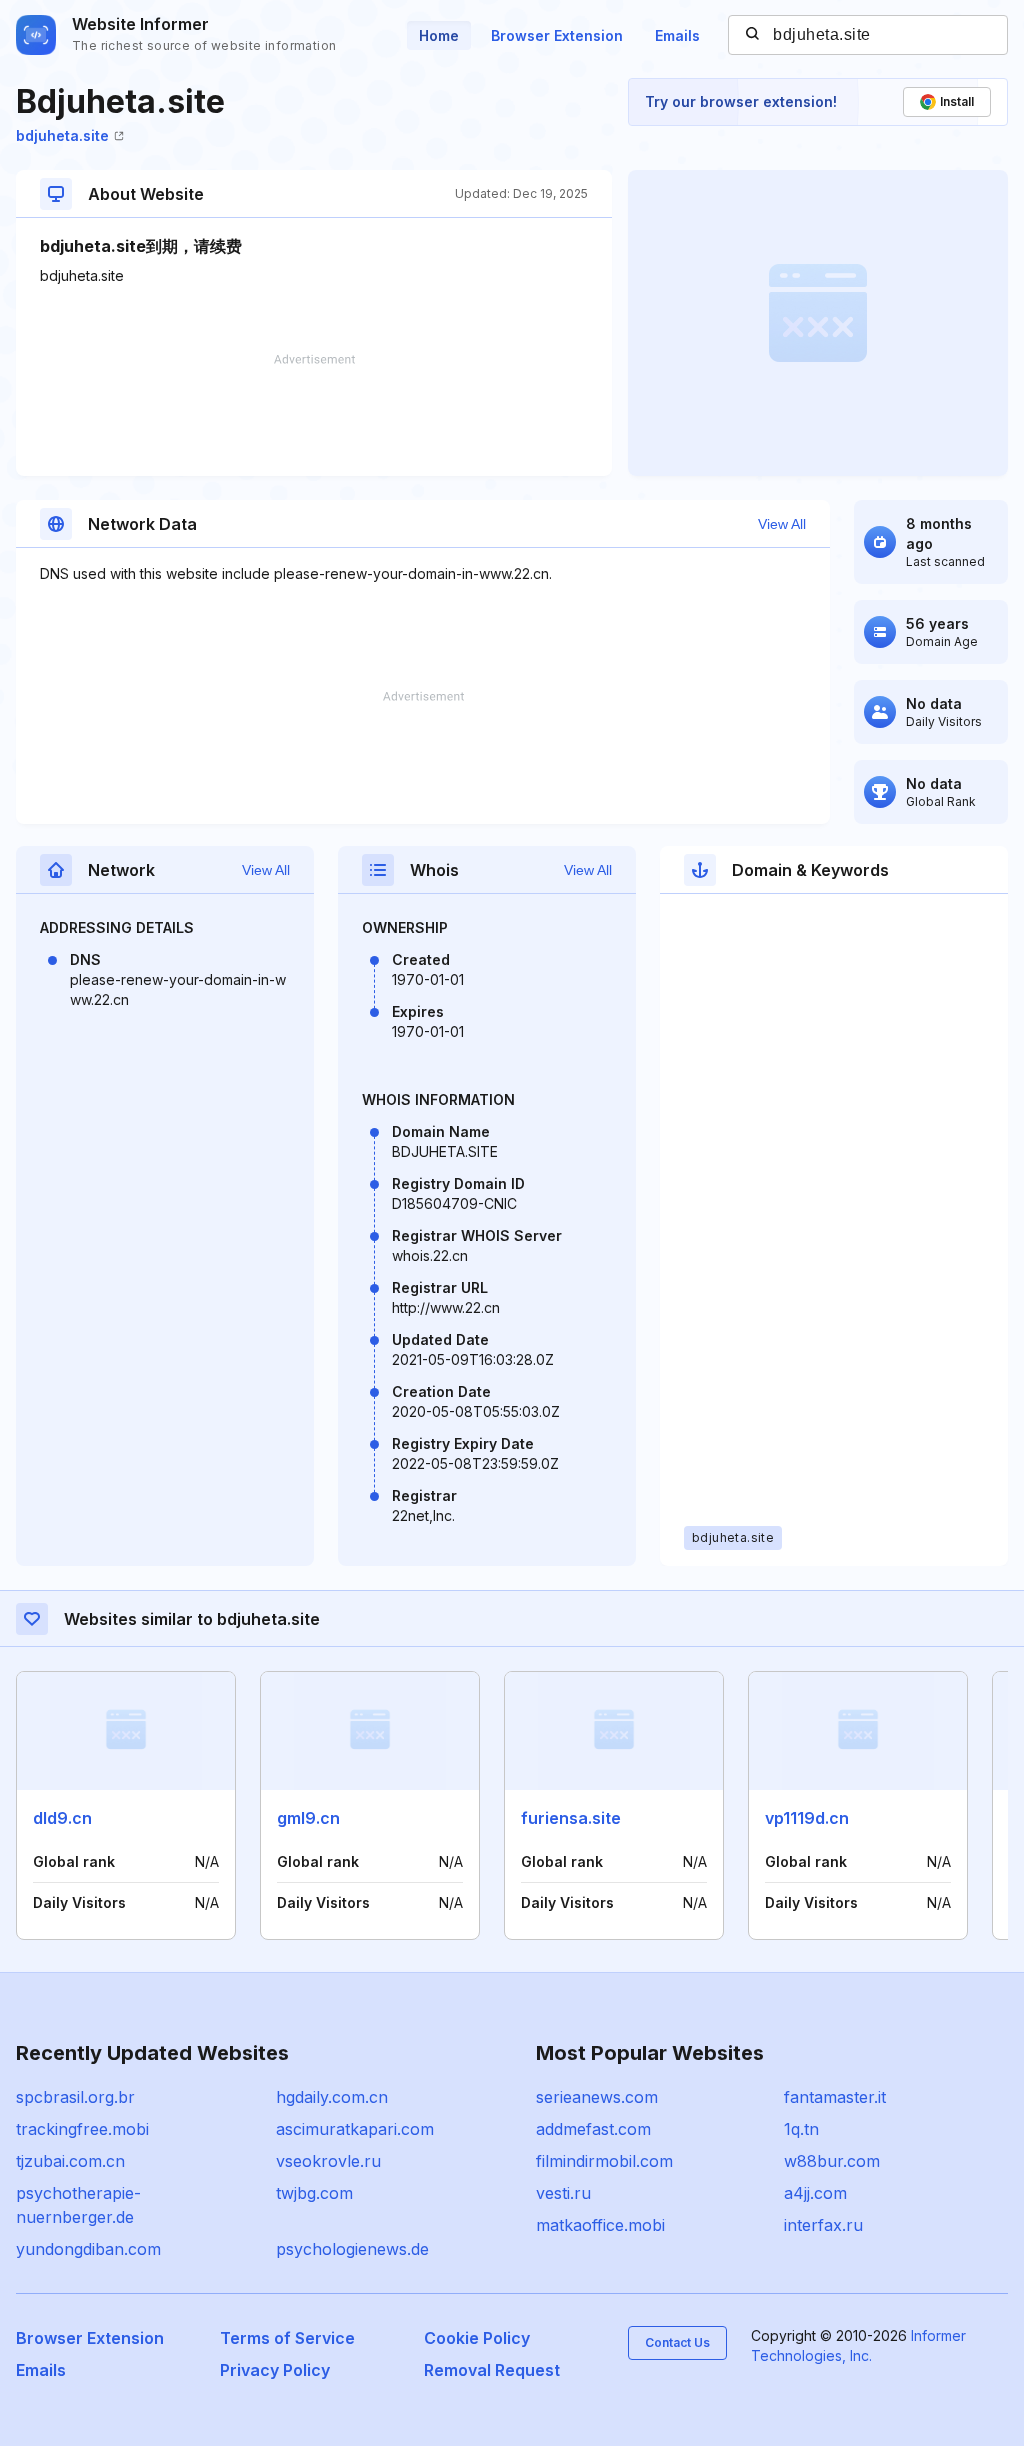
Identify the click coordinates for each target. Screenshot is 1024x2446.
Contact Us (677, 2342)
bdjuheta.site (62, 135)
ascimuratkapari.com (355, 2129)
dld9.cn (62, 1818)
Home (439, 35)
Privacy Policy (275, 2370)
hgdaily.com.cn (332, 2097)
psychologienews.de (352, 2249)
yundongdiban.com (88, 2249)
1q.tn (801, 2129)
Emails (677, 35)
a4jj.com (815, 2193)
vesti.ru (563, 2193)
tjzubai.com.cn (70, 2161)
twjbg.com (314, 2193)
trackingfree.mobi (82, 2129)
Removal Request (492, 2370)
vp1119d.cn (807, 1818)
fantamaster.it (835, 2097)
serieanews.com (597, 2097)
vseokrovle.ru (328, 2161)
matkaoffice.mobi (600, 2225)
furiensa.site (571, 1818)
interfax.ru (823, 2225)
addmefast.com (593, 2129)
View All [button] (782, 524)
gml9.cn (308, 1818)
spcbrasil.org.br (75, 2097)
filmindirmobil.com (604, 2161)
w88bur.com (832, 2161)
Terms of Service (287, 2338)
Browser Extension (557, 35)
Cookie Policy (477, 2338)
